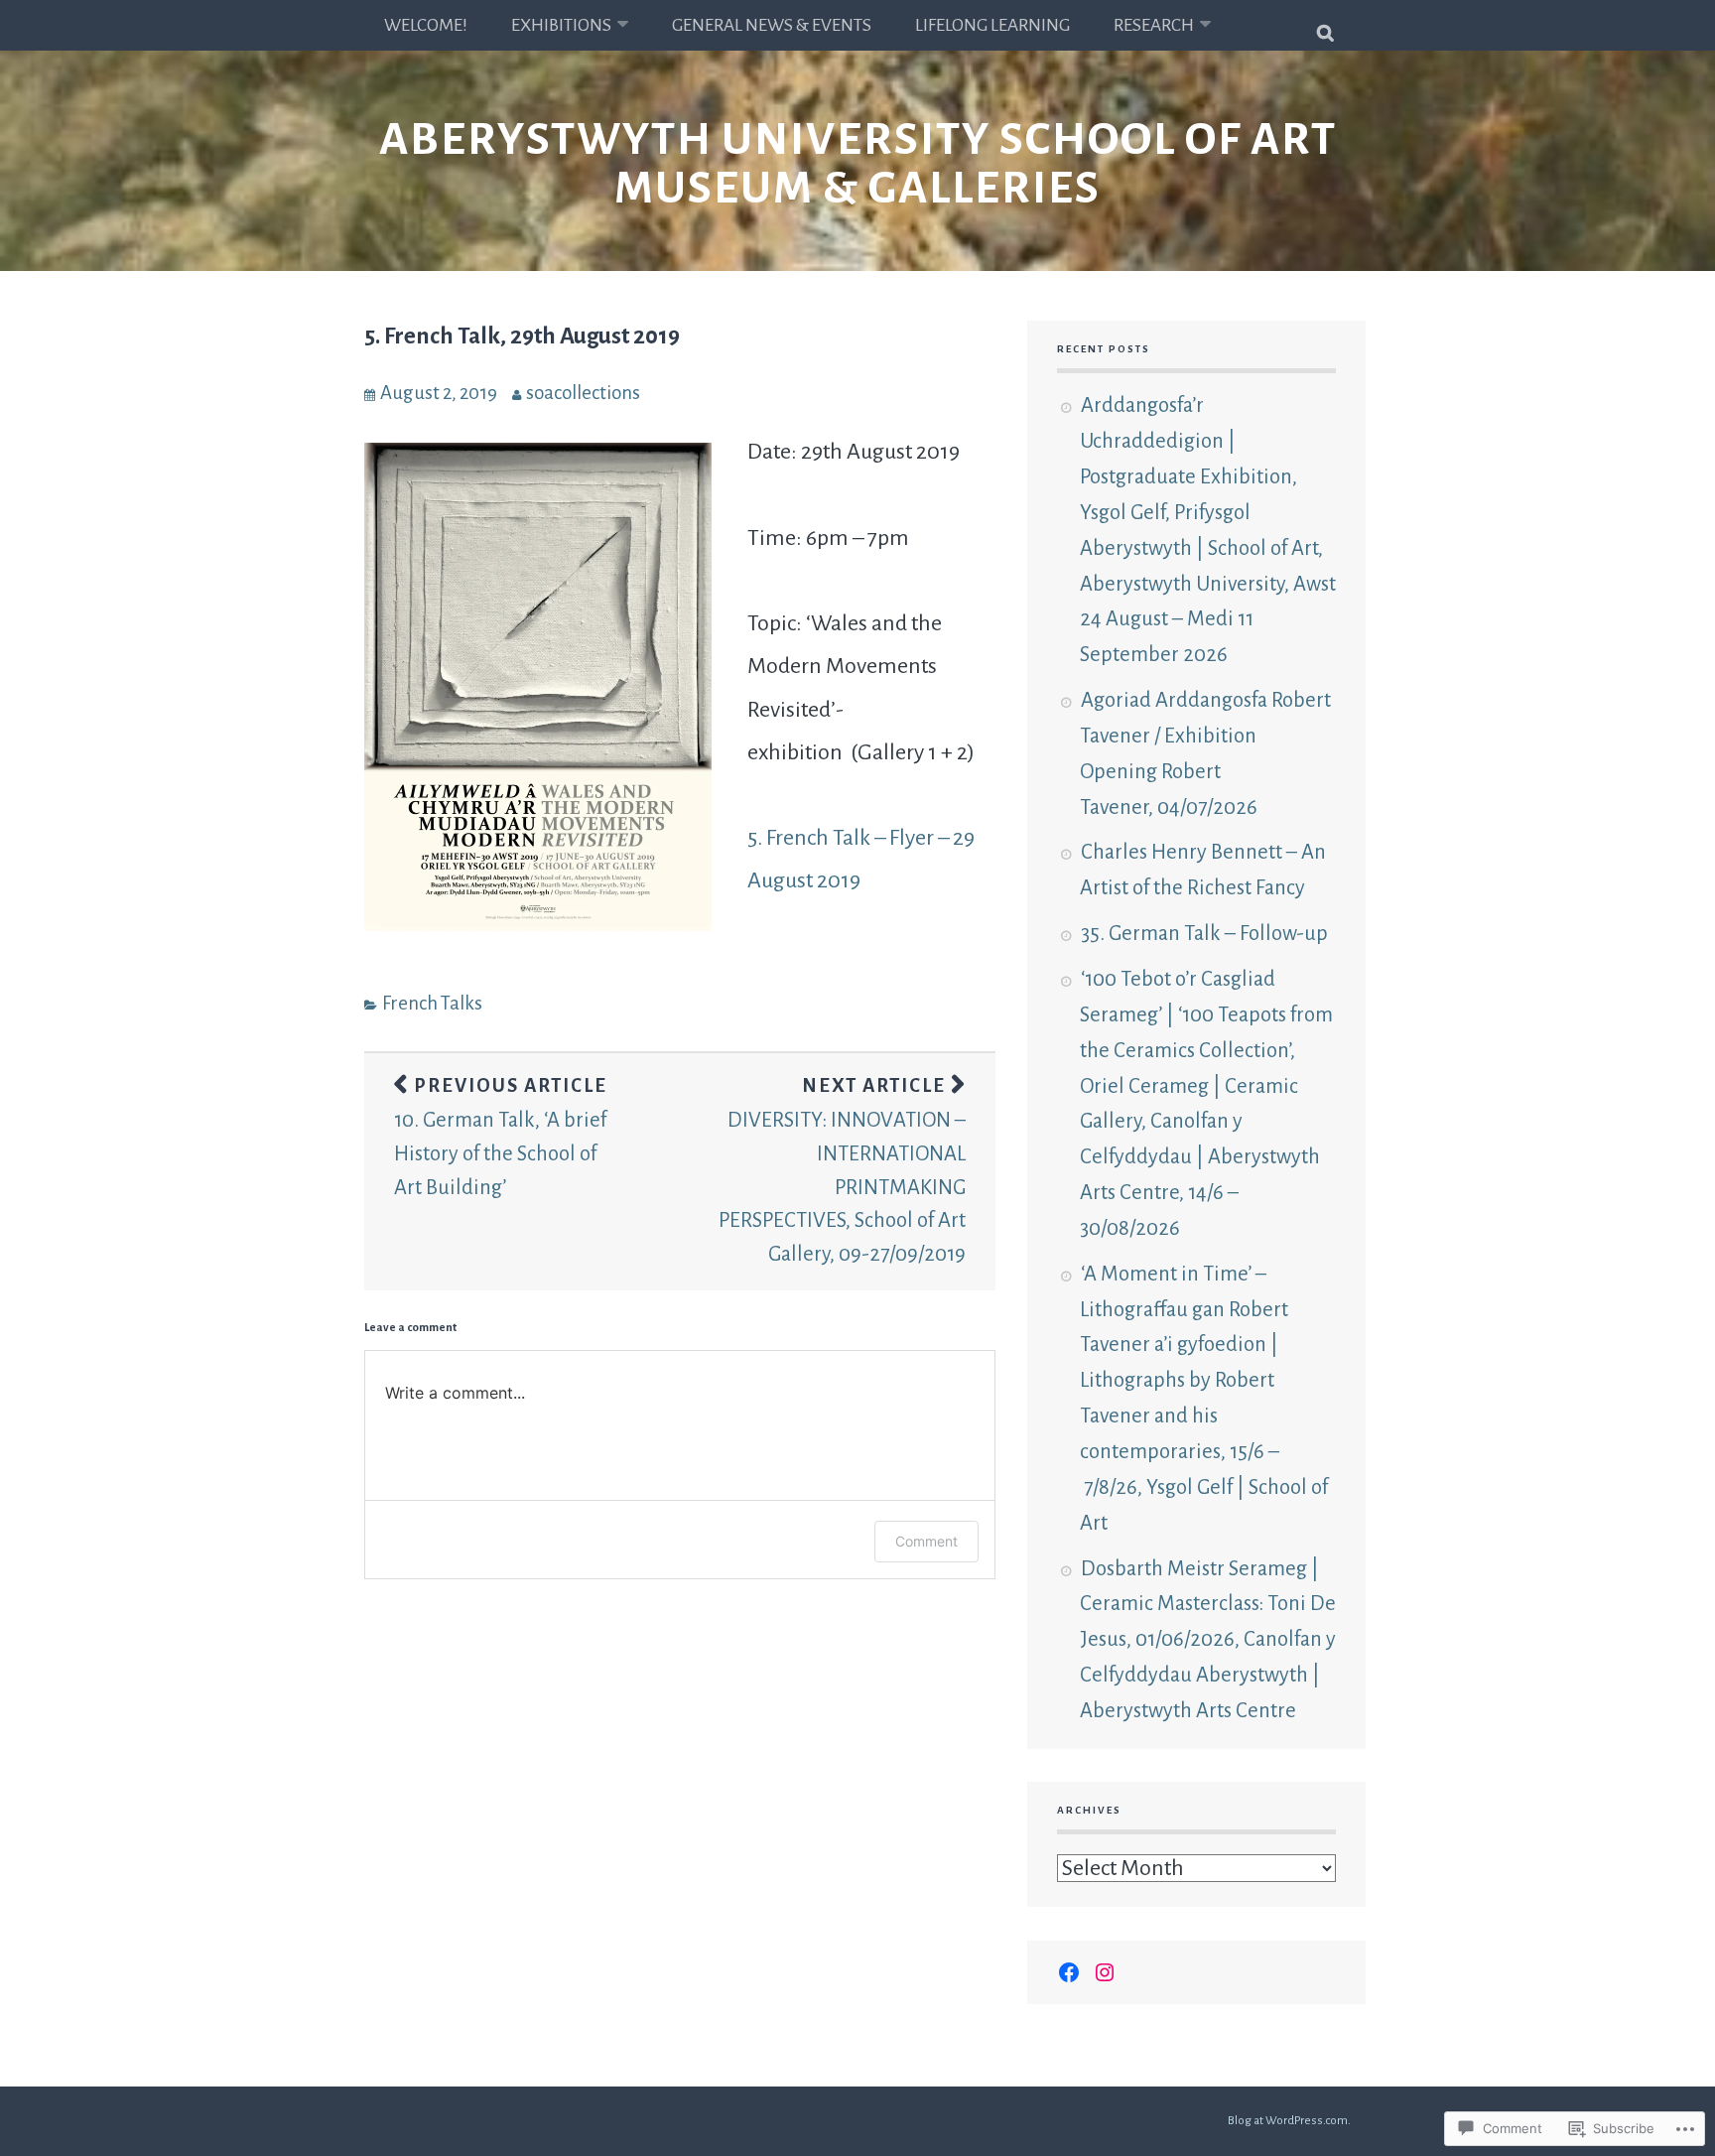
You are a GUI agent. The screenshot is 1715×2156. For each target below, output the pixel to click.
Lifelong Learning (992, 25)
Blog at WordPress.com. (1289, 2121)
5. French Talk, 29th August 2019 (522, 336)
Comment (926, 1541)
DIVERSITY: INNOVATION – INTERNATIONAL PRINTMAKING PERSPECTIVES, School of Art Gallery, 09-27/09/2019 (842, 1169)
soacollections (583, 393)
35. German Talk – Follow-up (1204, 933)
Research (1154, 25)
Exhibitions (561, 25)
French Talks (432, 1003)
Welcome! (426, 25)
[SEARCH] (1326, 25)
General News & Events (772, 25)
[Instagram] (1105, 1972)
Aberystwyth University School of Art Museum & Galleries (858, 164)
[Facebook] (1069, 1972)
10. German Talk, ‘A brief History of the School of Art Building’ (501, 1136)
